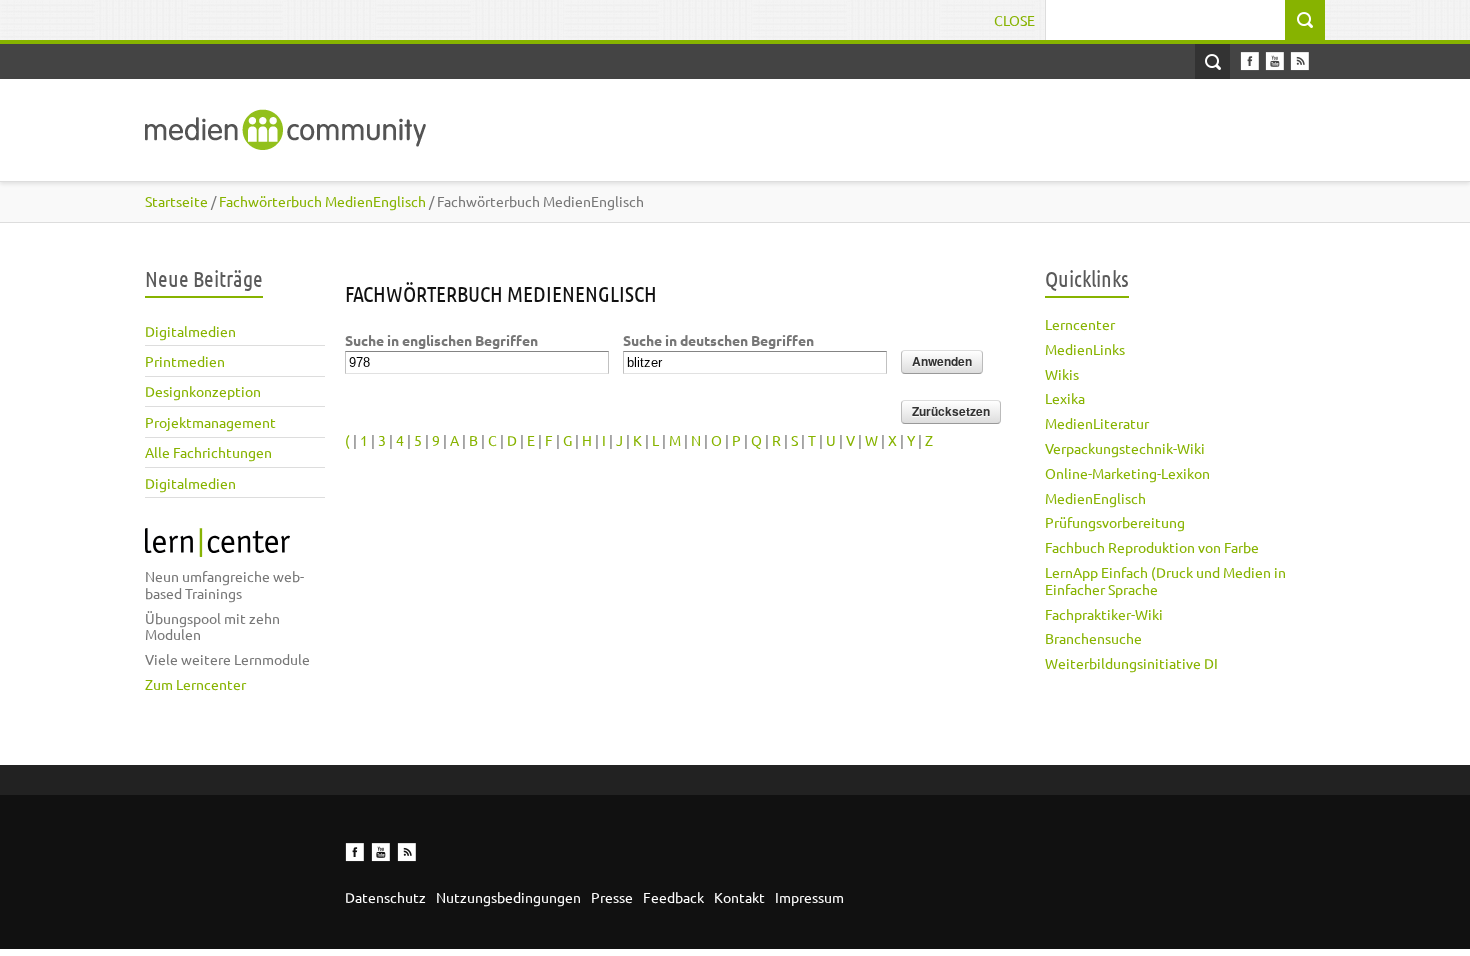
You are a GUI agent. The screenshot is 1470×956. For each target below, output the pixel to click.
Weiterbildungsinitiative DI (1131, 663)
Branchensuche (1093, 638)
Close (1014, 20)
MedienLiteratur (1097, 423)
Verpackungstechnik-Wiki (1125, 448)
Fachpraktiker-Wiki (1104, 614)
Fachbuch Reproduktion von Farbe (1152, 547)
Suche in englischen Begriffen (441, 340)
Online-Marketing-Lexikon (1127, 473)
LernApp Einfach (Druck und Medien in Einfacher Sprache (1165, 580)
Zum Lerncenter (195, 684)
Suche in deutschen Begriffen (718, 340)
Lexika (1065, 398)
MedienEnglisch (1095, 498)
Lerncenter (1080, 324)
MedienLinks (1085, 349)
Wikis (1062, 374)
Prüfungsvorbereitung (1115, 522)
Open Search (1212, 61)
